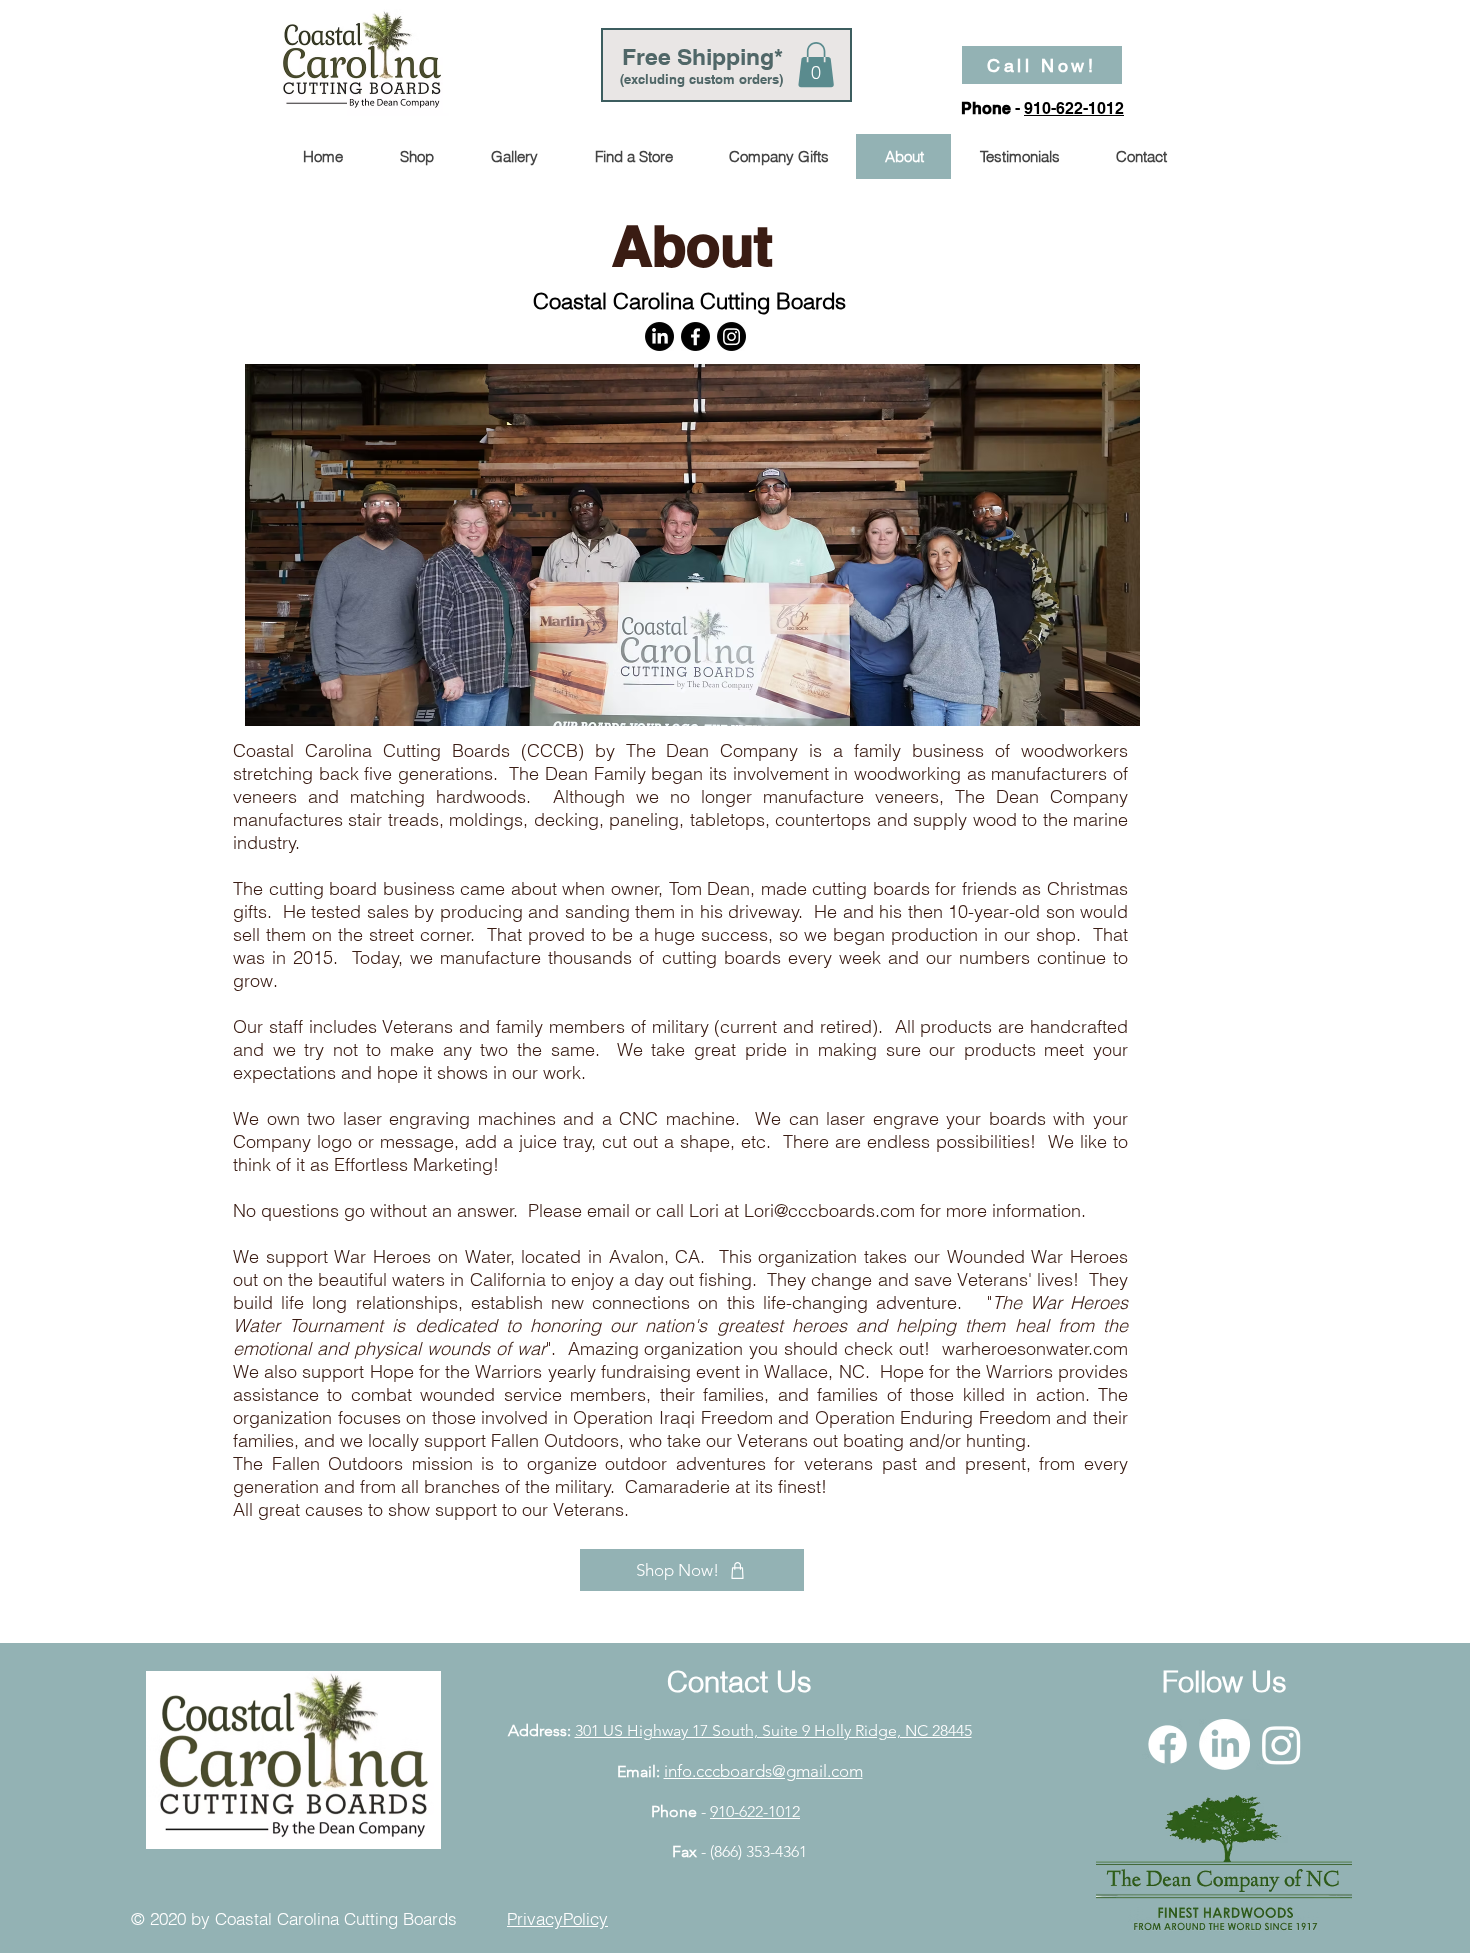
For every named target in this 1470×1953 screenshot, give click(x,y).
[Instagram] (731, 336)
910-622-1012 (1074, 108)
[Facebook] (695, 336)
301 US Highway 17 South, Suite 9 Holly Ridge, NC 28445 (773, 1730)
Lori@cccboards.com (829, 1210)
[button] (816, 64)
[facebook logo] (1167, 1744)
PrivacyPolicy (557, 1918)
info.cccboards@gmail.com (763, 1771)
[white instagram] (1281, 1744)
